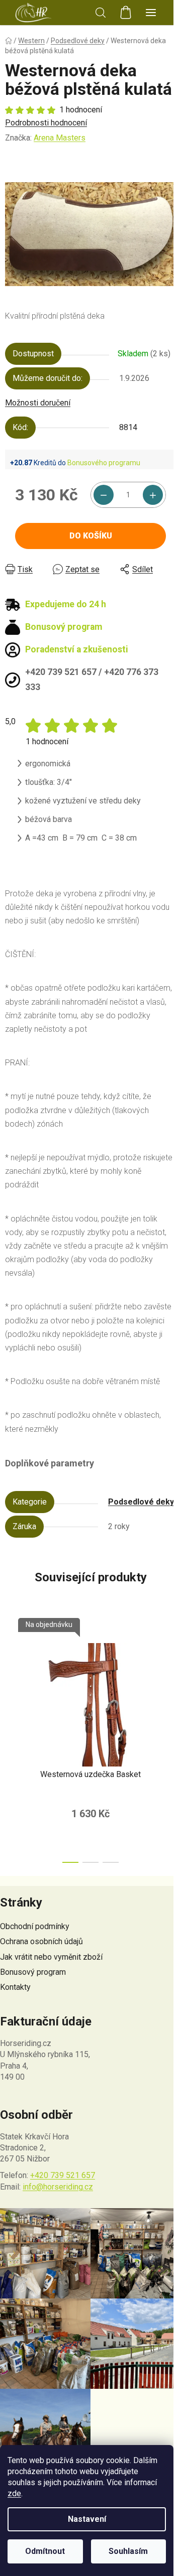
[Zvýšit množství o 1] (153, 495)
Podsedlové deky (141, 1502)
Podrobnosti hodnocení (46, 123)
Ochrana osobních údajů (41, 1941)
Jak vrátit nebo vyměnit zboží (51, 1957)
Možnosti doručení (38, 403)
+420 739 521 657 (63, 2175)
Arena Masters (60, 138)
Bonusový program (33, 1972)
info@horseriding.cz (58, 2187)
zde (14, 2493)
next (170, 1674)
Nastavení (87, 2519)
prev (11, 1674)
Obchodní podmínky (35, 1926)
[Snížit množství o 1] (104, 495)
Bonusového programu (104, 463)
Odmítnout (45, 2551)
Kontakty (15, 1987)
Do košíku (91, 536)
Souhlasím (128, 2551)
